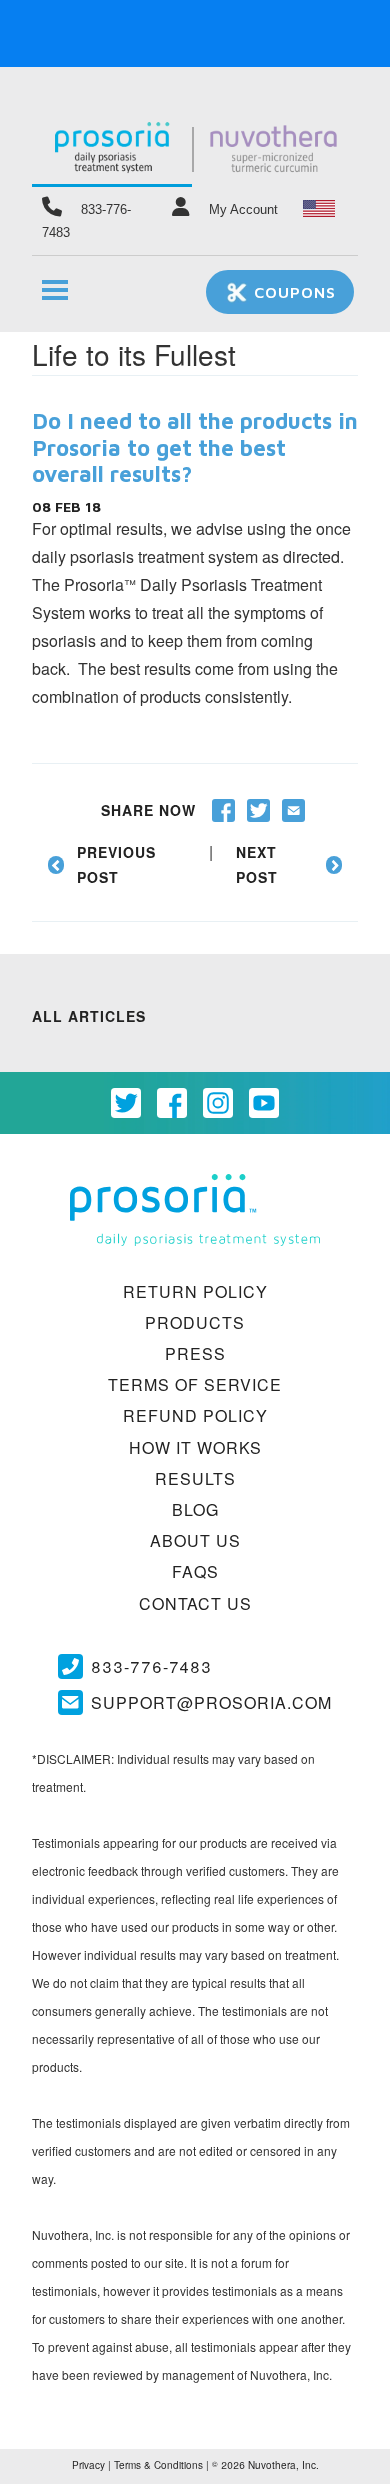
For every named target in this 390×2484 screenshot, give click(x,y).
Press (195, 1353)
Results (195, 1478)
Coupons (292, 292)
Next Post (257, 864)
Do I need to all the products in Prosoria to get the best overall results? (195, 447)
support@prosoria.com (211, 1702)
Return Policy (195, 1291)
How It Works (195, 1447)
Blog (195, 1509)
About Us (195, 1540)
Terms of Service (195, 1384)
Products (195, 1322)
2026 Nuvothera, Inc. (265, 2465)
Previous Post (116, 864)
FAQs (195, 1571)
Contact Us (195, 1603)
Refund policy (195, 1415)
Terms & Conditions (158, 2465)
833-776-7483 (151, 1666)
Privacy (88, 2465)
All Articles (89, 1016)
